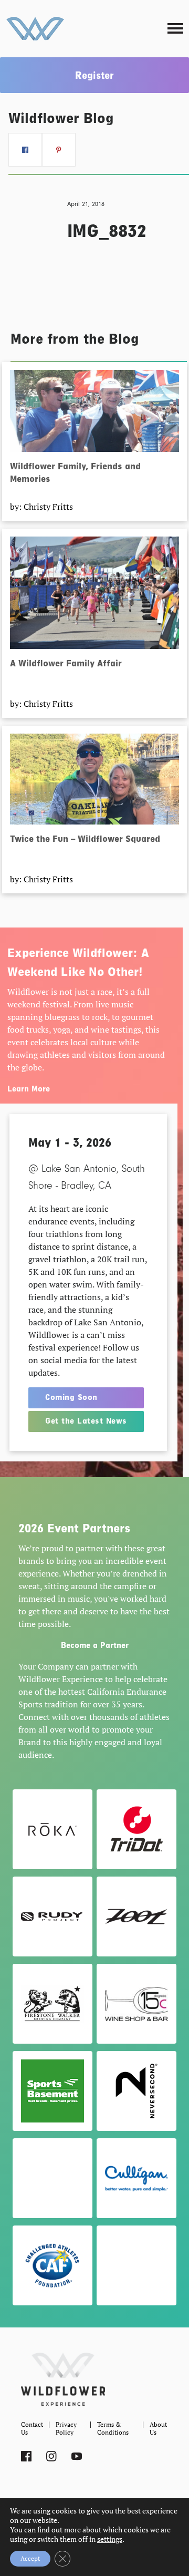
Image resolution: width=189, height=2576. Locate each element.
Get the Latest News (86, 1421)
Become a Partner (95, 1645)
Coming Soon (71, 1397)
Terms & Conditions (113, 2428)
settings (110, 2539)
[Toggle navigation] (175, 29)
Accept (30, 2558)
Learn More (29, 1089)
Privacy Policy (66, 2428)
